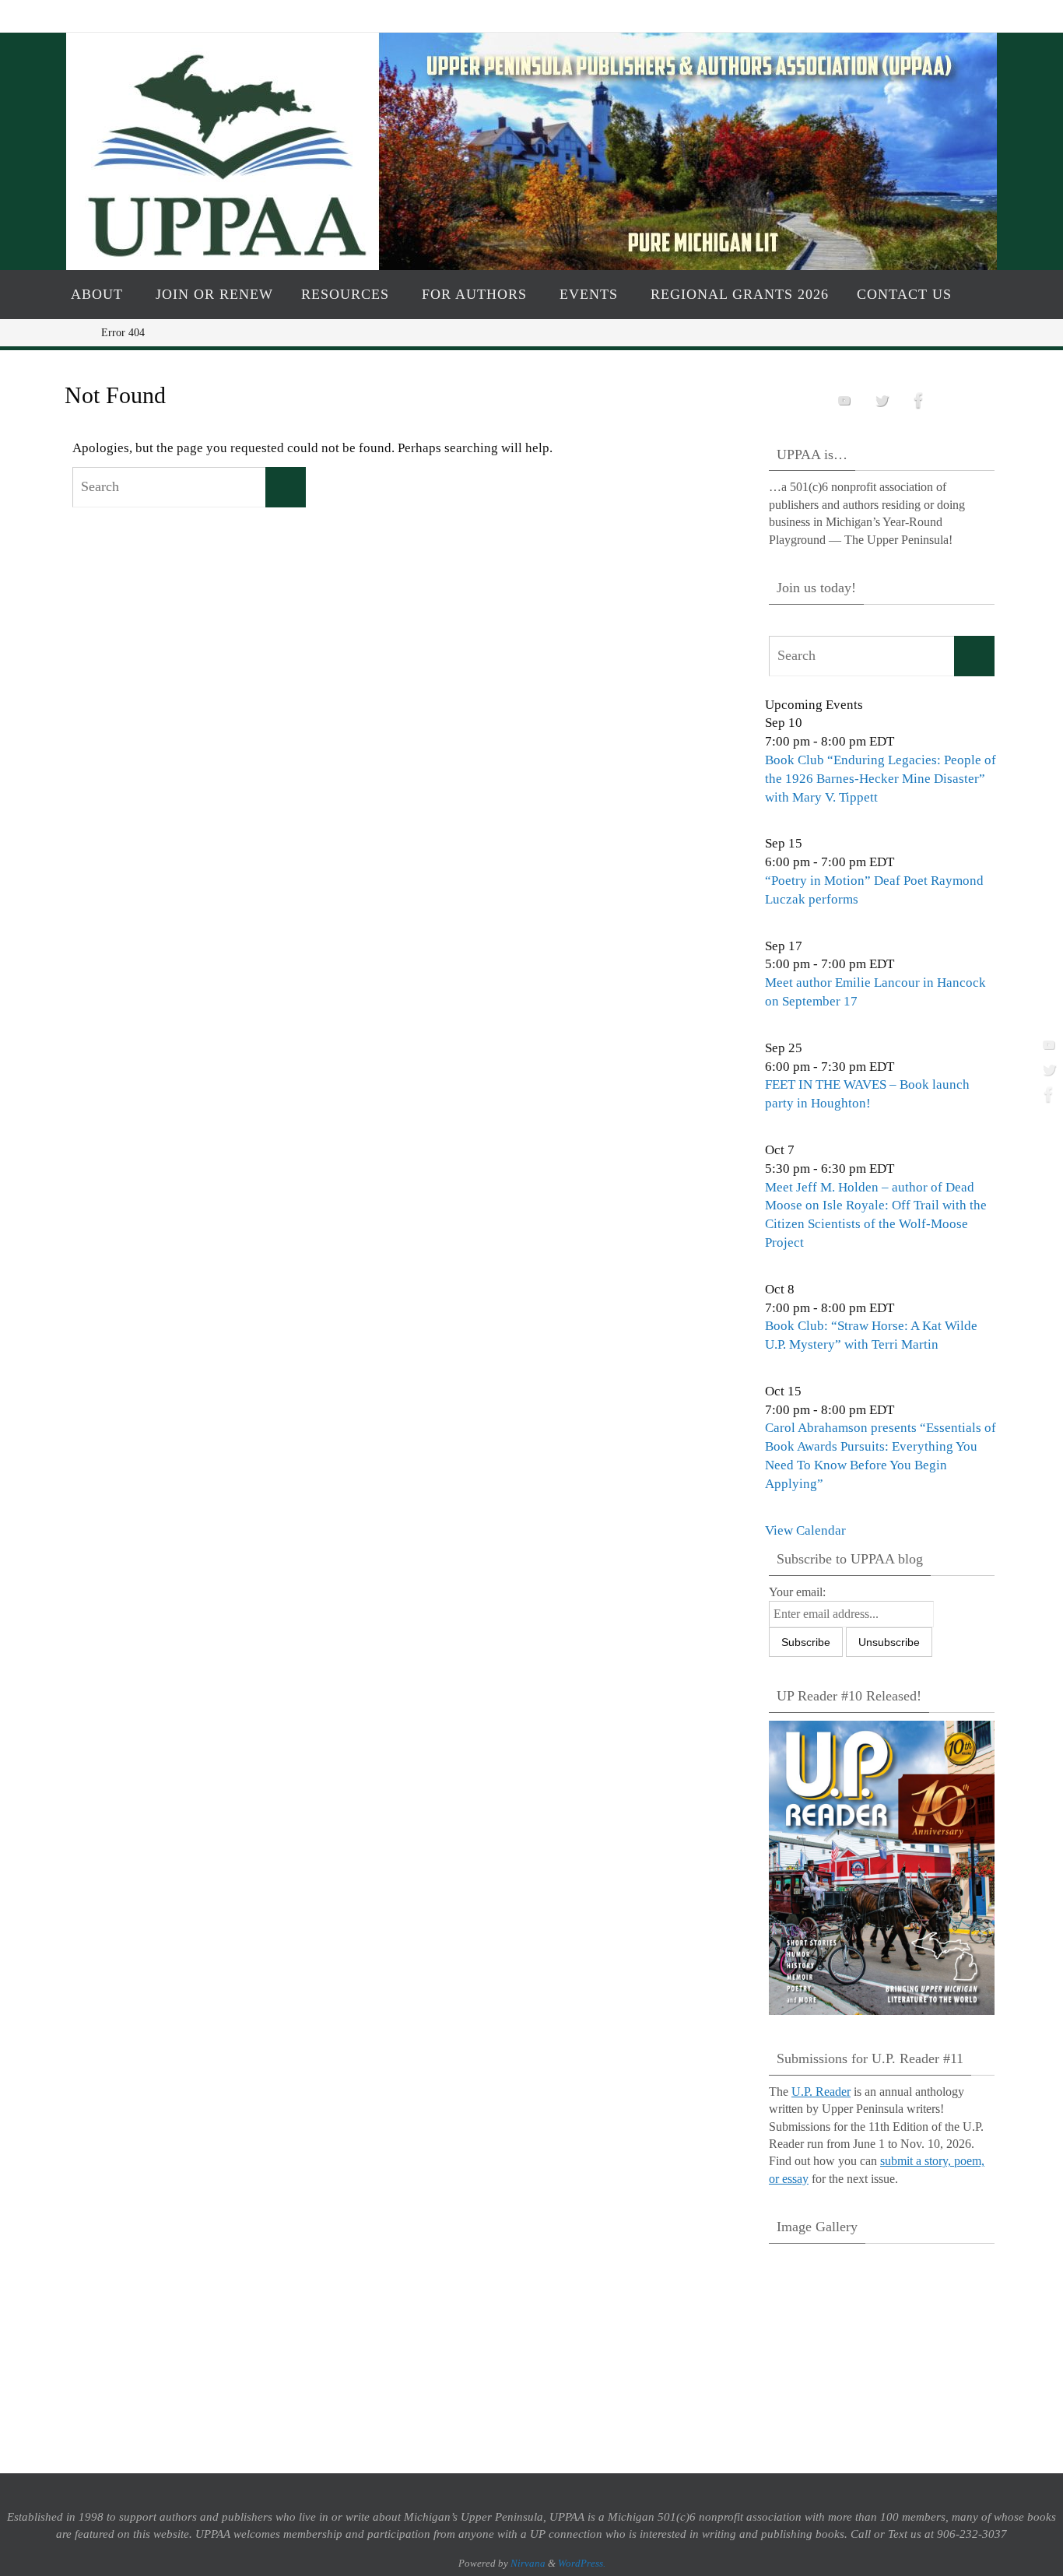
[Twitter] (1047, 1069)
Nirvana (528, 2563)
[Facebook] (1047, 1094)
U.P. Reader (821, 2092)
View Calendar (805, 1530)
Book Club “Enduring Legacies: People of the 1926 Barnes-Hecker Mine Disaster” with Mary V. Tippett (881, 779)
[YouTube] (1047, 1044)
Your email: (797, 1592)
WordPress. (582, 2563)
